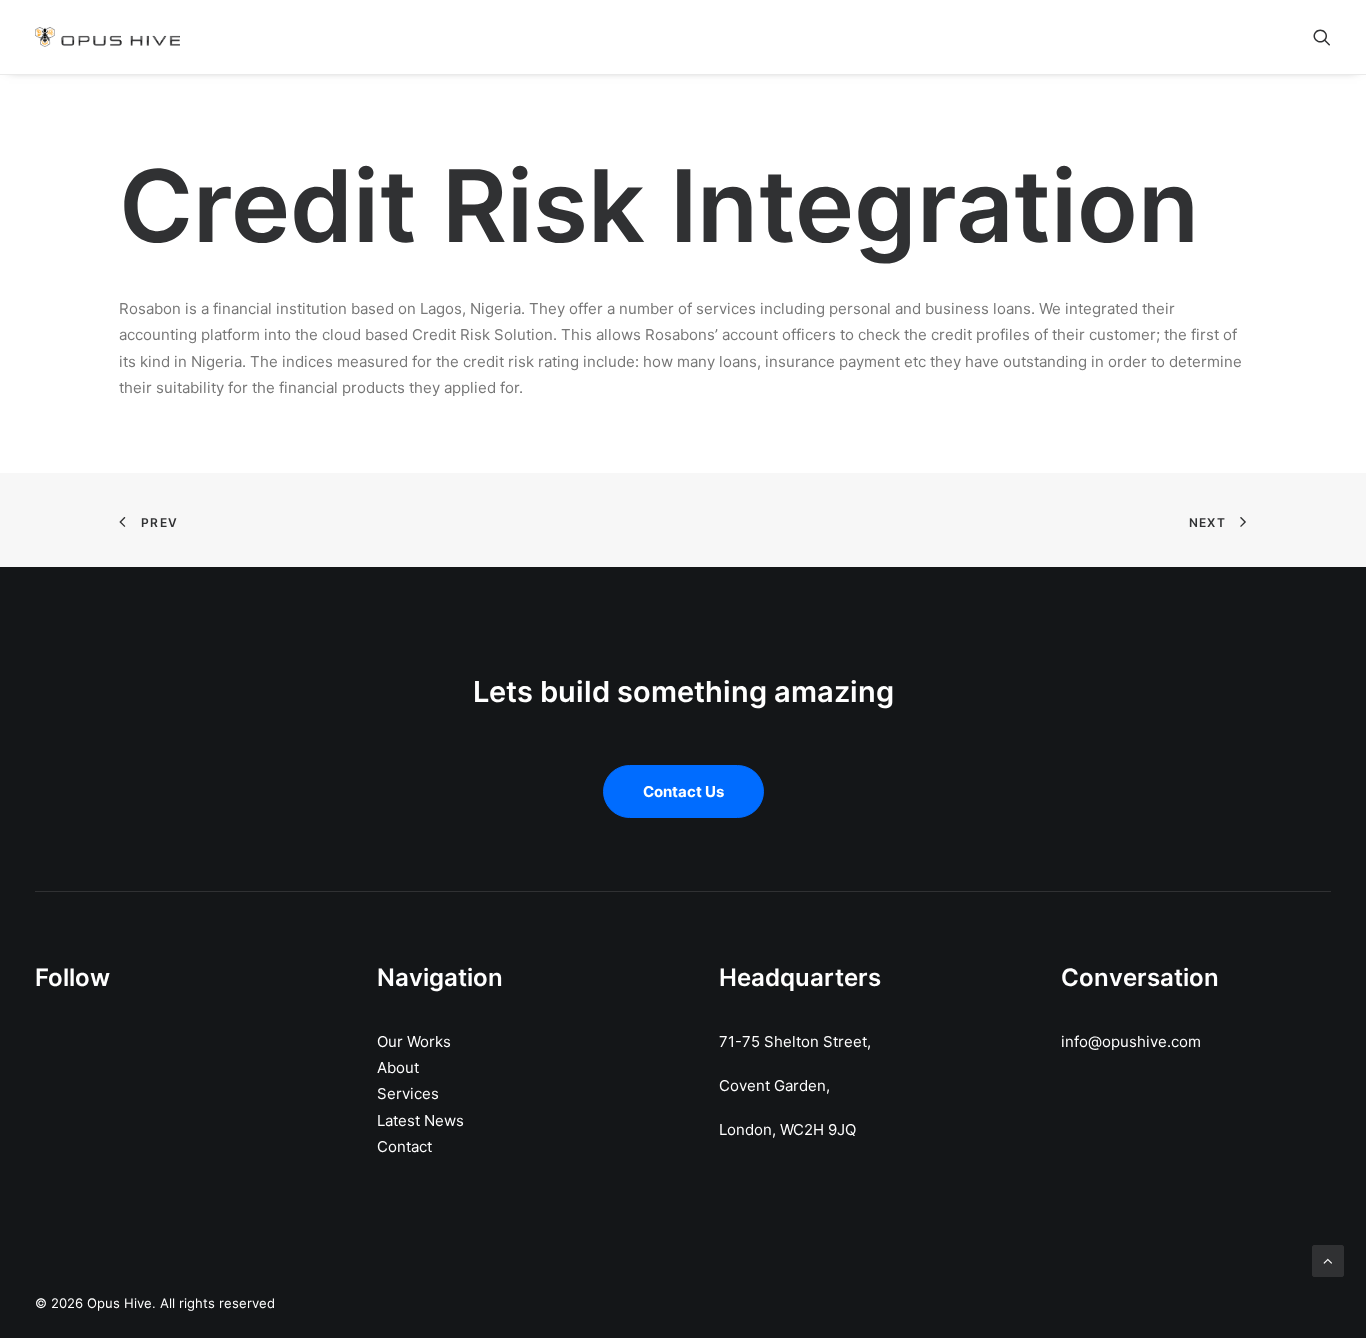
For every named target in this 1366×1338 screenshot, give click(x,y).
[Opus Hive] (107, 37)
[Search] (1322, 37)
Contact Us (683, 791)
